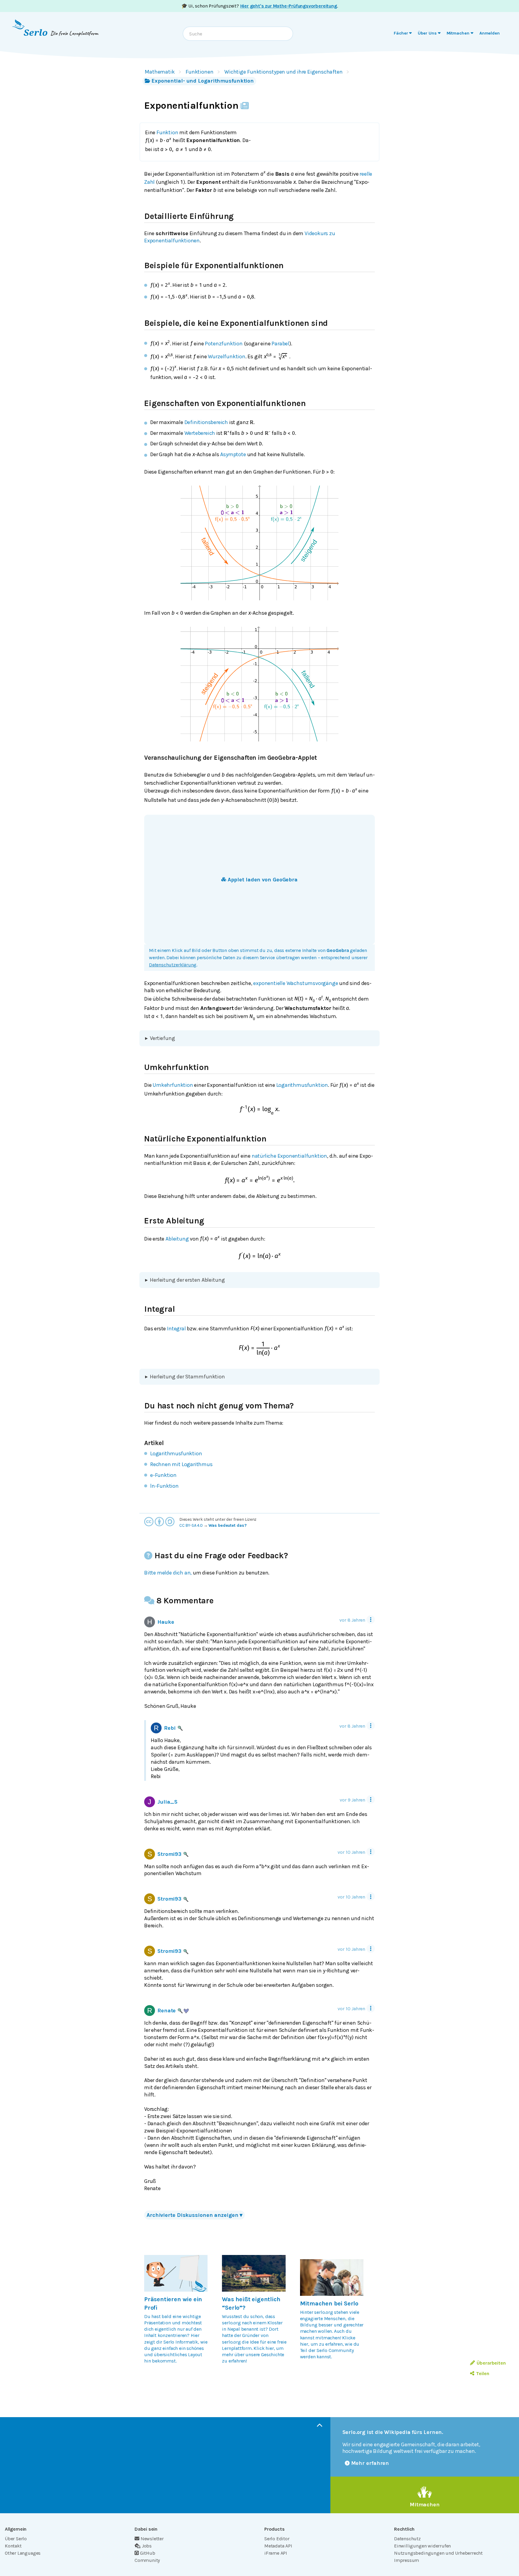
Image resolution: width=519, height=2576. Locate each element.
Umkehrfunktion (173, 1085)
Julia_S (167, 1802)
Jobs (147, 2546)
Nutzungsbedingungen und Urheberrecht (438, 2553)
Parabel (280, 343)
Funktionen (200, 72)
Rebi (170, 1728)
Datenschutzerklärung (173, 965)
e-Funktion (163, 1475)
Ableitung (177, 1238)
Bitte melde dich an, (168, 1573)
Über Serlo (16, 2539)
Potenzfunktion (224, 343)
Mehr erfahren (370, 2463)
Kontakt (13, 2546)
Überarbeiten (491, 2363)
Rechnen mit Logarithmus (181, 1464)
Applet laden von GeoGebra (263, 880)
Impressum (407, 2560)
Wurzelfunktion (226, 356)
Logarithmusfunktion (302, 1085)
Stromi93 (169, 1854)
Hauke (166, 1622)
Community (147, 2560)
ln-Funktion (164, 1486)
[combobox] (238, 34)
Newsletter (152, 2539)
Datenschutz (407, 2539)
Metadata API (278, 2546)
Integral (176, 1328)
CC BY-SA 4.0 (191, 1525)
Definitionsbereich (206, 422)
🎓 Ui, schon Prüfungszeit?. (260, 6)
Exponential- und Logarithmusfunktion (203, 81)
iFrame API (276, 2553)
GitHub (148, 2553)
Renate (167, 2011)
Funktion (167, 132)
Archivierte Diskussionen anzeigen (194, 2215)
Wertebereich (200, 433)
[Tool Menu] (371, 1620)
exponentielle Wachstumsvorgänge (296, 983)
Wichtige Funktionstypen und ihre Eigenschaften (284, 72)
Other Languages (23, 2553)
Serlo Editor (277, 2539)
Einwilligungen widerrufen (422, 2546)
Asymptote (233, 454)
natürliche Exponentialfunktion (289, 1156)
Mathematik (160, 72)
